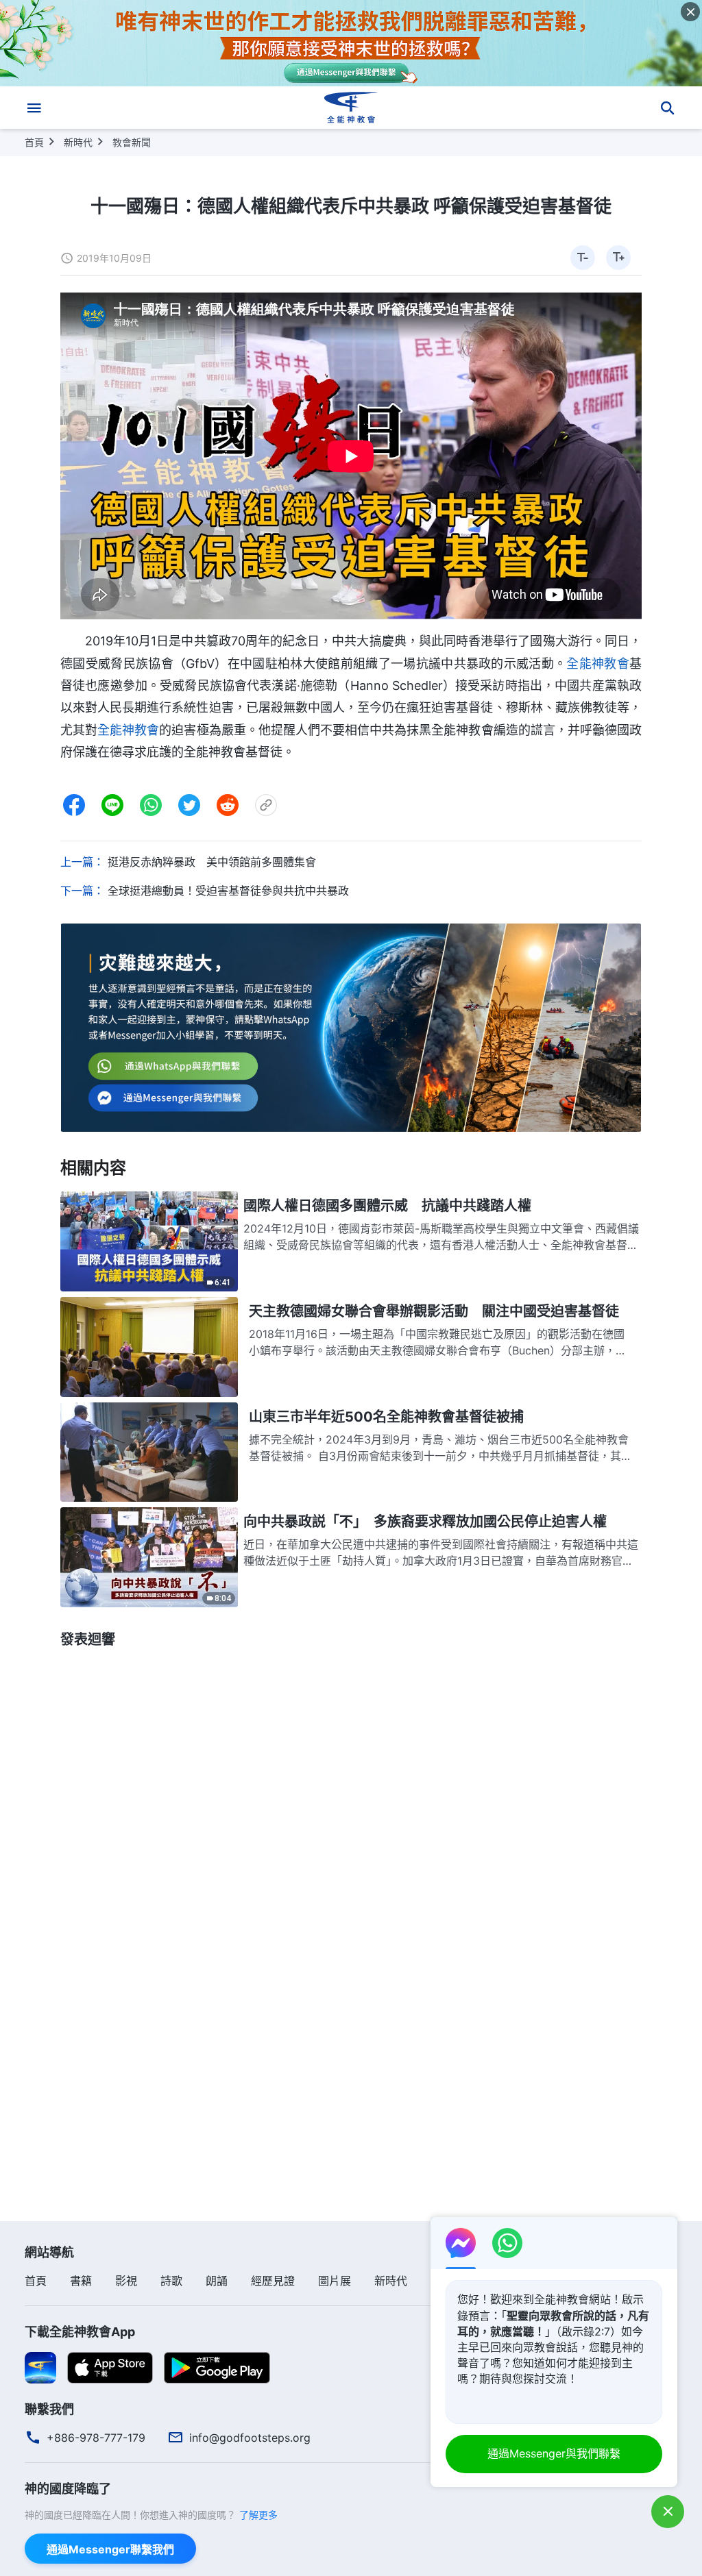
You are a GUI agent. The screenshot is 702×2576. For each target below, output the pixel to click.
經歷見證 (273, 2281)
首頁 (34, 142)
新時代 (78, 142)
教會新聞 (132, 142)
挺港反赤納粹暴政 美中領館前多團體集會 (212, 862)
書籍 (81, 2281)
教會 (147, 730)
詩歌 (171, 2281)
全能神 (116, 730)
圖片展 (335, 2281)
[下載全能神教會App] (40, 2367)
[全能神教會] (351, 108)
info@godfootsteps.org (250, 2438)
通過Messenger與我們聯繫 (554, 2453)
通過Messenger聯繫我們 (110, 2549)
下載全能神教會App (80, 2332)
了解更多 (258, 2515)
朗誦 (217, 2281)
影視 (126, 2281)
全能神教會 (598, 664)
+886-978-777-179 (96, 2438)
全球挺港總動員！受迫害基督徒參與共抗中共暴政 (228, 891)
